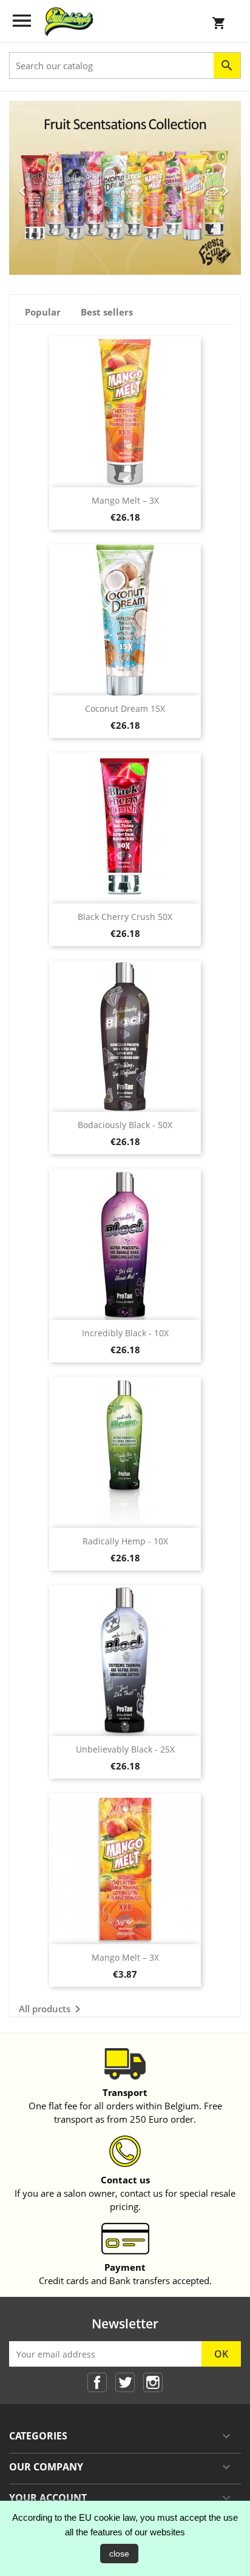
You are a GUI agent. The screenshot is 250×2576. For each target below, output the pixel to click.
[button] (26, 188)
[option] (125, 188)
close (119, 2554)
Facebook (97, 2382)
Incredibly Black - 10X (125, 1333)
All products (52, 2009)
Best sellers (107, 312)
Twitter (125, 2382)
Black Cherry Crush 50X (125, 917)
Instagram (153, 2382)
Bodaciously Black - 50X (125, 1125)
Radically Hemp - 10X (125, 1541)
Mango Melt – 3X (125, 500)
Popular (43, 312)
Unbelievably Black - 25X (125, 1749)
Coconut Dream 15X (125, 708)
